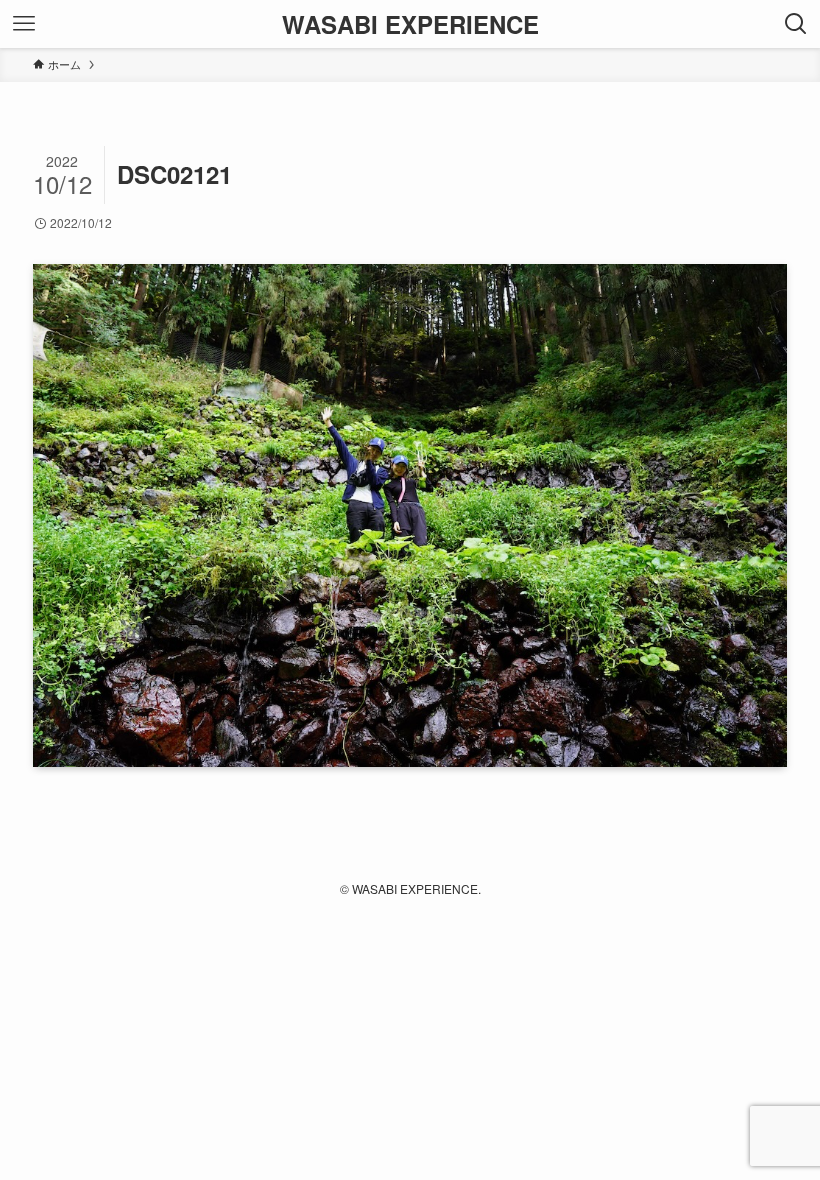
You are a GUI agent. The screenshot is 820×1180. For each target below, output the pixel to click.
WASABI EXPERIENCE (410, 24)
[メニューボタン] (24, 24)
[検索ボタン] (796, 24)
